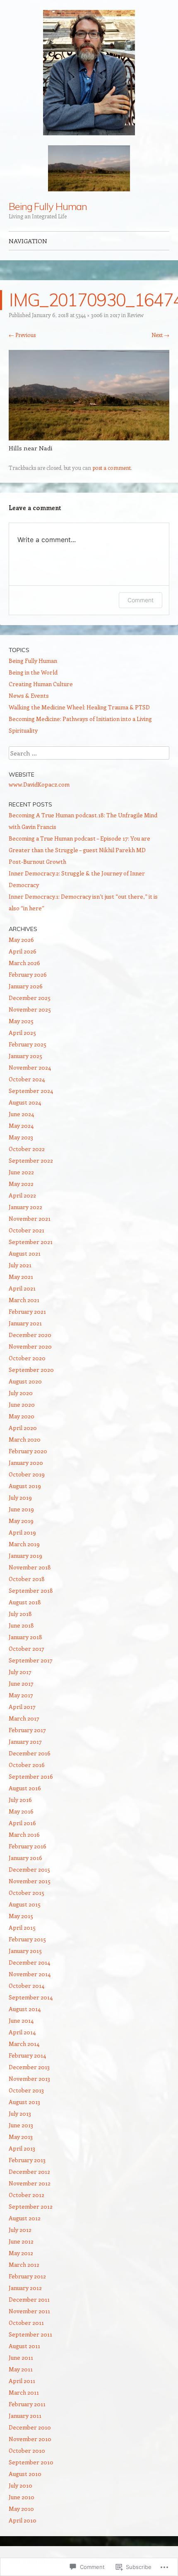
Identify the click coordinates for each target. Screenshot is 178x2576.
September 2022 (31, 1160)
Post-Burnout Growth (37, 862)
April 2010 (23, 2520)
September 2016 (31, 1776)
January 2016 (25, 1858)
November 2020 (30, 1346)
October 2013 (26, 2090)
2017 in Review (127, 315)
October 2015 (26, 1893)
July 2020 (21, 1393)
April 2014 (22, 2032)
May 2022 (21, 1184)
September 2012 (31, 2206)
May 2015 (21, 1916)
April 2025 (22, 1033)
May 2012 (21, 2253)
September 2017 (31, 1660)
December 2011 (29, 2299)
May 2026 (21, 940)
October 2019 (27, 1474)
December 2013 (29, 2067)
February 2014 (27, 2055)
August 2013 (24, 2102)
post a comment (112, 468)
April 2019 (22, 1532)
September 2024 (31, 1091)
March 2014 (24, 2044)
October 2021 (26, 1230)
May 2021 (21, 1277)
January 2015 (25, 1951)
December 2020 (30, 1335)
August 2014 (25, 2009)
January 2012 (25, 2288)
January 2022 (25, 1207)
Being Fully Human (48, 206)
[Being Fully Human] (89, 73)
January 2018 (25, 1637)
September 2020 (31, 1370)
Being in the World (33, 672)
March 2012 (24, 2264)
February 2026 (28, 974)
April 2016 (22, 1823)
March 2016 (24, 1834)
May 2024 (21, 1125)
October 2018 (27, 1579)
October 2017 (26, 1648)
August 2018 (25, 1602)
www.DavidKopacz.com (39, 784)
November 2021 (30, 1218)
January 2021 (25, 1323)
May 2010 (21, 2509)
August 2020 (25, 1381)
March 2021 (24, 1300)
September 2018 (31, 1590)
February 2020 (28, 1451)
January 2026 (26, 986)
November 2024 (30, 1067)
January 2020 (26, 1463)
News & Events (29, 695)
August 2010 (25, 2474)
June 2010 (22, 2497)
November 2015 (30, 1881)
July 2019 (20, 1497)
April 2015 (22, 1927)
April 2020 (23, 1428)
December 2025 (30, 998)
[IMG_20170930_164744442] (89, 438)
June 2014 (21, 2020)
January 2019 (25, 1556)
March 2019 (24, 1544)
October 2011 (26, 2323)
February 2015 (27, 1939)
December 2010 (30, 2427)
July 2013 (20, 2113)
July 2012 (20, 2230)
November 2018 (30, 1567)
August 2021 (25, 1253)
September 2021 (31, 1242)
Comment (141, 600)
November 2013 (29, 2079)
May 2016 (21, 1811)
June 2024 (21, 1114)
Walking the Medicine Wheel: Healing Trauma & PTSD (79, 707)
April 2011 (22, 2381)
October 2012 (26, 2195)
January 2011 (25, 2416)
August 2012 (25, 2218)
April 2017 (22, 1707)
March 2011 (24, 2392)
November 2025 (30, 1009)
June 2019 (21, 1509)
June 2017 (21, 1683)
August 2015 (25, 1904)
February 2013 (27, 2160)
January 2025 (25, 1056)
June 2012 (21, 2241)
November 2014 (30, 1974)
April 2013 (22, 2148)
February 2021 (27, 1311)
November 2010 (30, 2439)
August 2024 (25, 1102)
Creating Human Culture (41, 684)
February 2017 (27, 1730)
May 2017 (21, 1695)
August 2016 (25, 1788)
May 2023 (21, 1137)
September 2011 (30, 2334)
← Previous (22, 335)
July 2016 (20, 1800)
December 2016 (30, 1753)
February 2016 (28, 1846)
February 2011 (27, 2404)
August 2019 (25, 1486)
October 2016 (27, 1765)
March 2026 (24, 963)
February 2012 (27, 2276)
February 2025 (28, 1044)
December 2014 (29, 1962)
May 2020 (22, 1416)
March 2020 (25, 1439)
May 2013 (21, 2137)
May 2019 (21, 1521)
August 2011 (24, 2346)
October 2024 (27, 1079)
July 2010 (20, 2485)
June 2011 (21, 2357)
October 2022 (27, 1149)
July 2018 (20, 1614)
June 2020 (22, 1404)
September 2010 (31, 2462)
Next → (160, 335)
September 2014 (31, 1997)
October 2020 (27, 1358)
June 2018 (21, 1625)
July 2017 (20, 1672)
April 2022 (22, 1195)
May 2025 (21, 1021)
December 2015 (29, 1869)
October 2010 (27, 2450)
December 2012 (29, 2172)
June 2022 (21, 1172)
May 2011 (21, 2369)
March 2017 (24, 1718)
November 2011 (29, 2311)
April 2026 (23, 951)
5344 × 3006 (89, 315)
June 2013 (21, 2125)
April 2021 (22, 1288)
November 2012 (30, 2183)
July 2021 (20, 1265)
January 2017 (25, 1741)
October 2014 (26, 1986)
